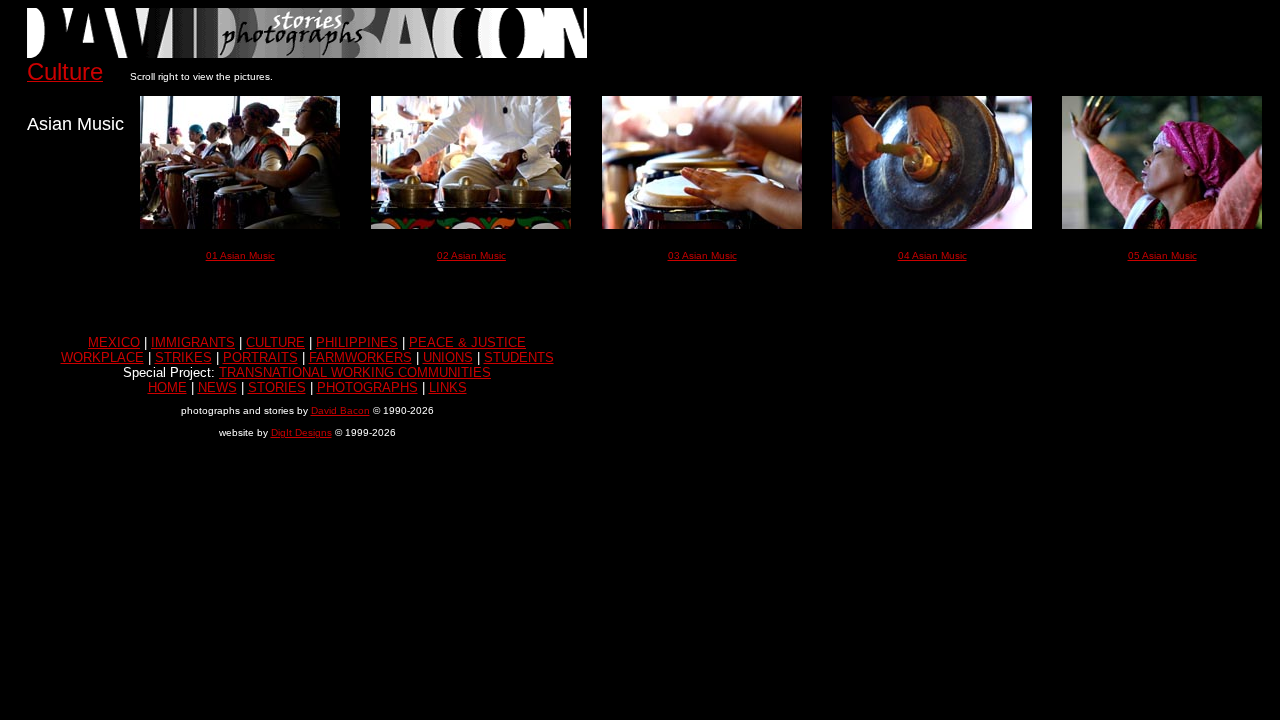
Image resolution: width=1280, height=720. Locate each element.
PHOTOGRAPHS (367, 387)
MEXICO (114, 342)
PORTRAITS (260, 357)
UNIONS (448, 357)
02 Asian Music (471, 255)
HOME (167, 387)
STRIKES (183, 357)
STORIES (277, 387)
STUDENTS (519, 357)
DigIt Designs (301, 432)
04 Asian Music (932, 255)
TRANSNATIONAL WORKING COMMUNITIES (355, 372)
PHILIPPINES (357, 342)
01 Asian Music (240, 255)
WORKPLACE (102, 357)
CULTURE (275, 342)
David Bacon (340, 410)
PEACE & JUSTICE (467, 342)
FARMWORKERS (360, 357)
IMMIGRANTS (193, 342)
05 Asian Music (1162, 255)
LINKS (448, 387)
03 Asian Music (702, 255)
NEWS (217, 387)
